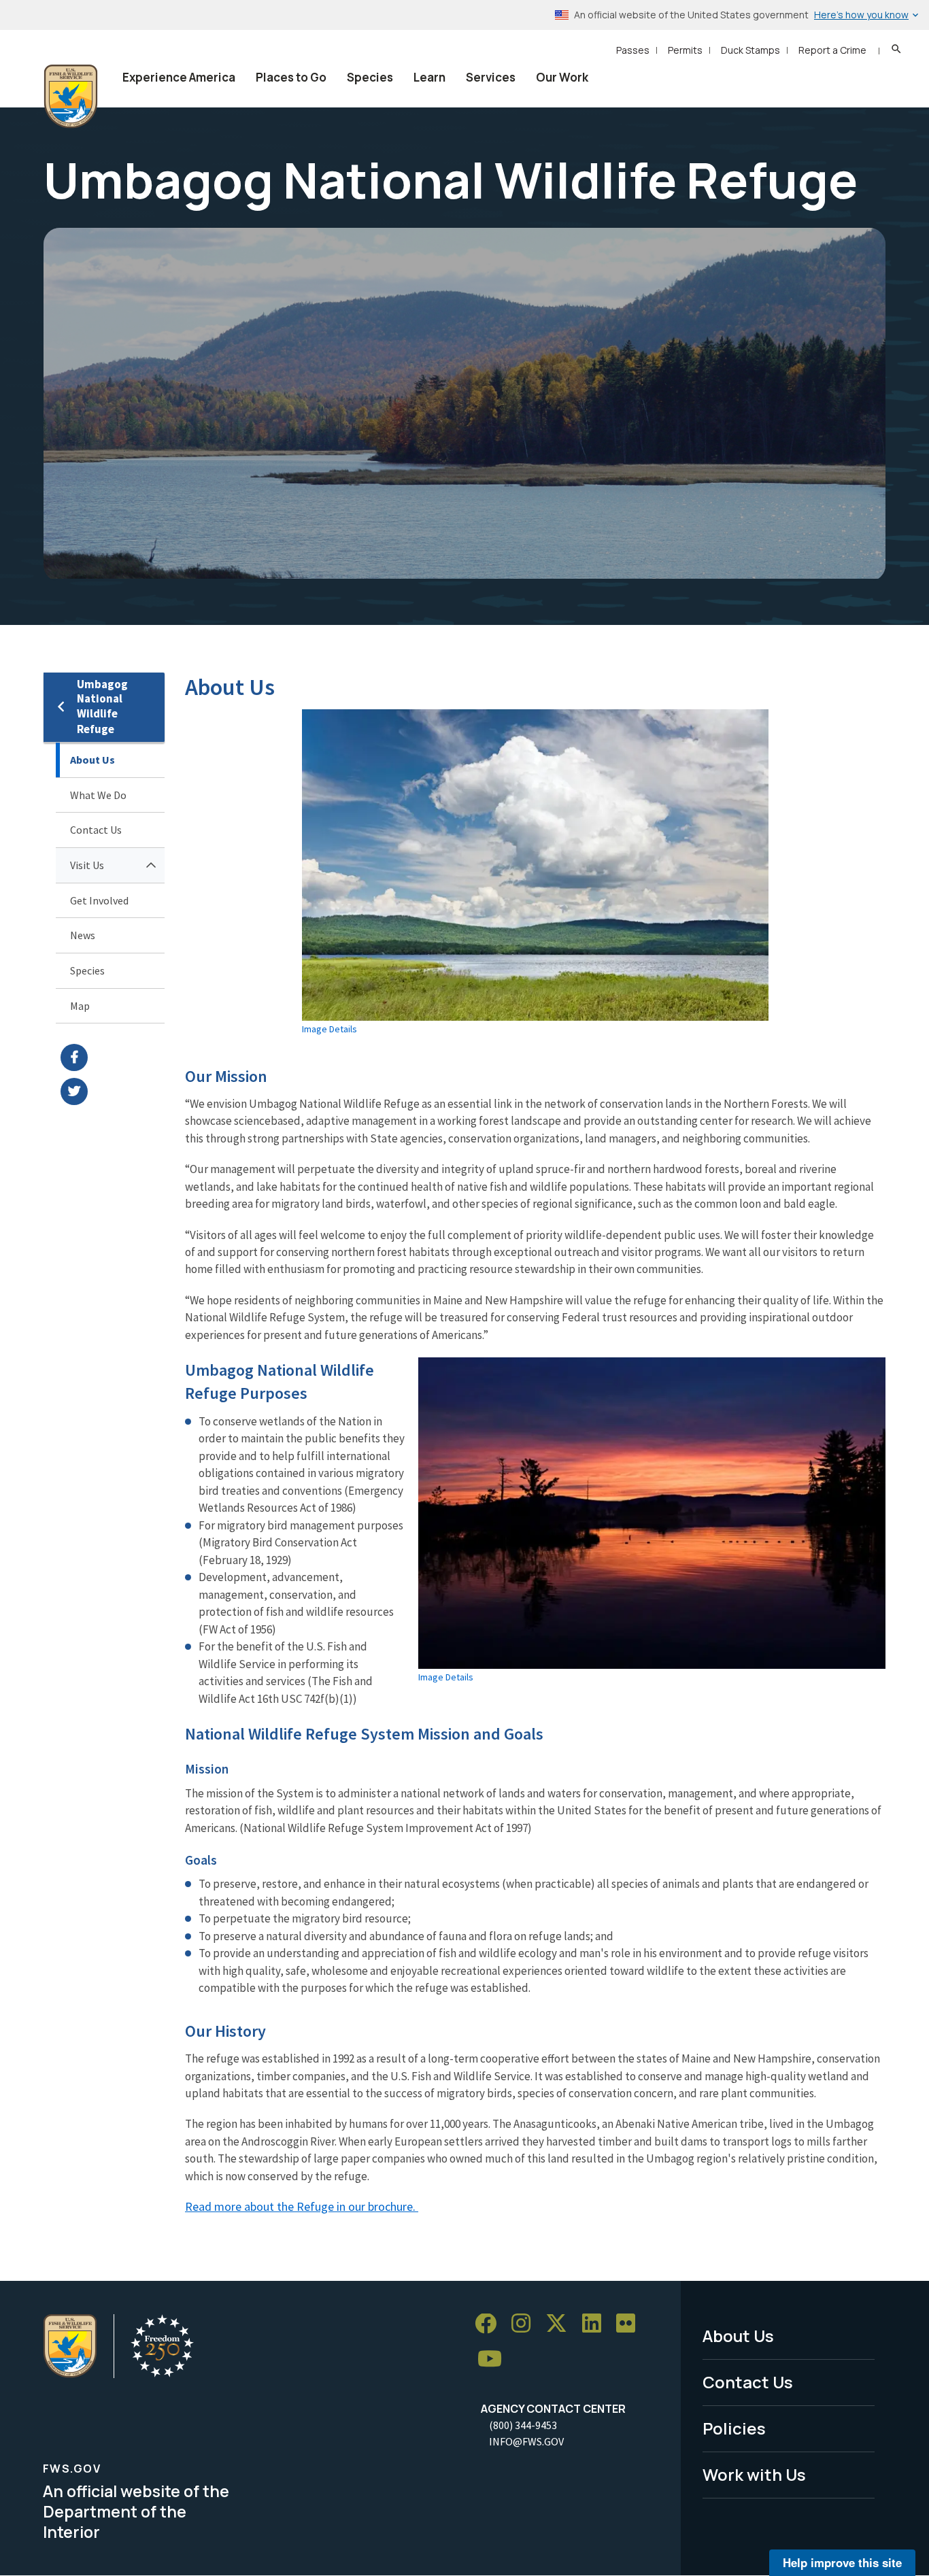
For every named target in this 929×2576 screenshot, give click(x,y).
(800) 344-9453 (523, 2425)
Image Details (330, 1029)
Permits (685, 50)
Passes (633, 50)
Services (491, 77)
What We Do (98, 795)
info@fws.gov (526, 2441)
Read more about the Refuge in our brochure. (302, 2206)
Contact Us (96, 830)
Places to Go (291, 77)
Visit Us (87, 865)
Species (370, 77)
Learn (429, 77)
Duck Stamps (750, 50)
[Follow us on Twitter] (561, 2324)
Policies (734, 2428)
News (83, 935)
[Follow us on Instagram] (526, 2324)
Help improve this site (842, 2562)
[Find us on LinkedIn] (596, 2324)
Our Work (562, 77)
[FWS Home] (71, 97)
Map (80, 1006)
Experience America (179, 77)
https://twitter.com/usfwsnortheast (113, 1091)
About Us (92, 760)
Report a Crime (832, 50)
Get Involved (99, 900)
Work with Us (754, 2474)
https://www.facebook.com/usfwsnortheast (113, 1057)
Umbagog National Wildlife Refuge (102, 707)
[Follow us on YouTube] (494, 2359)
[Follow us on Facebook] (490, 2324)
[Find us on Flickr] (630, 2324)
